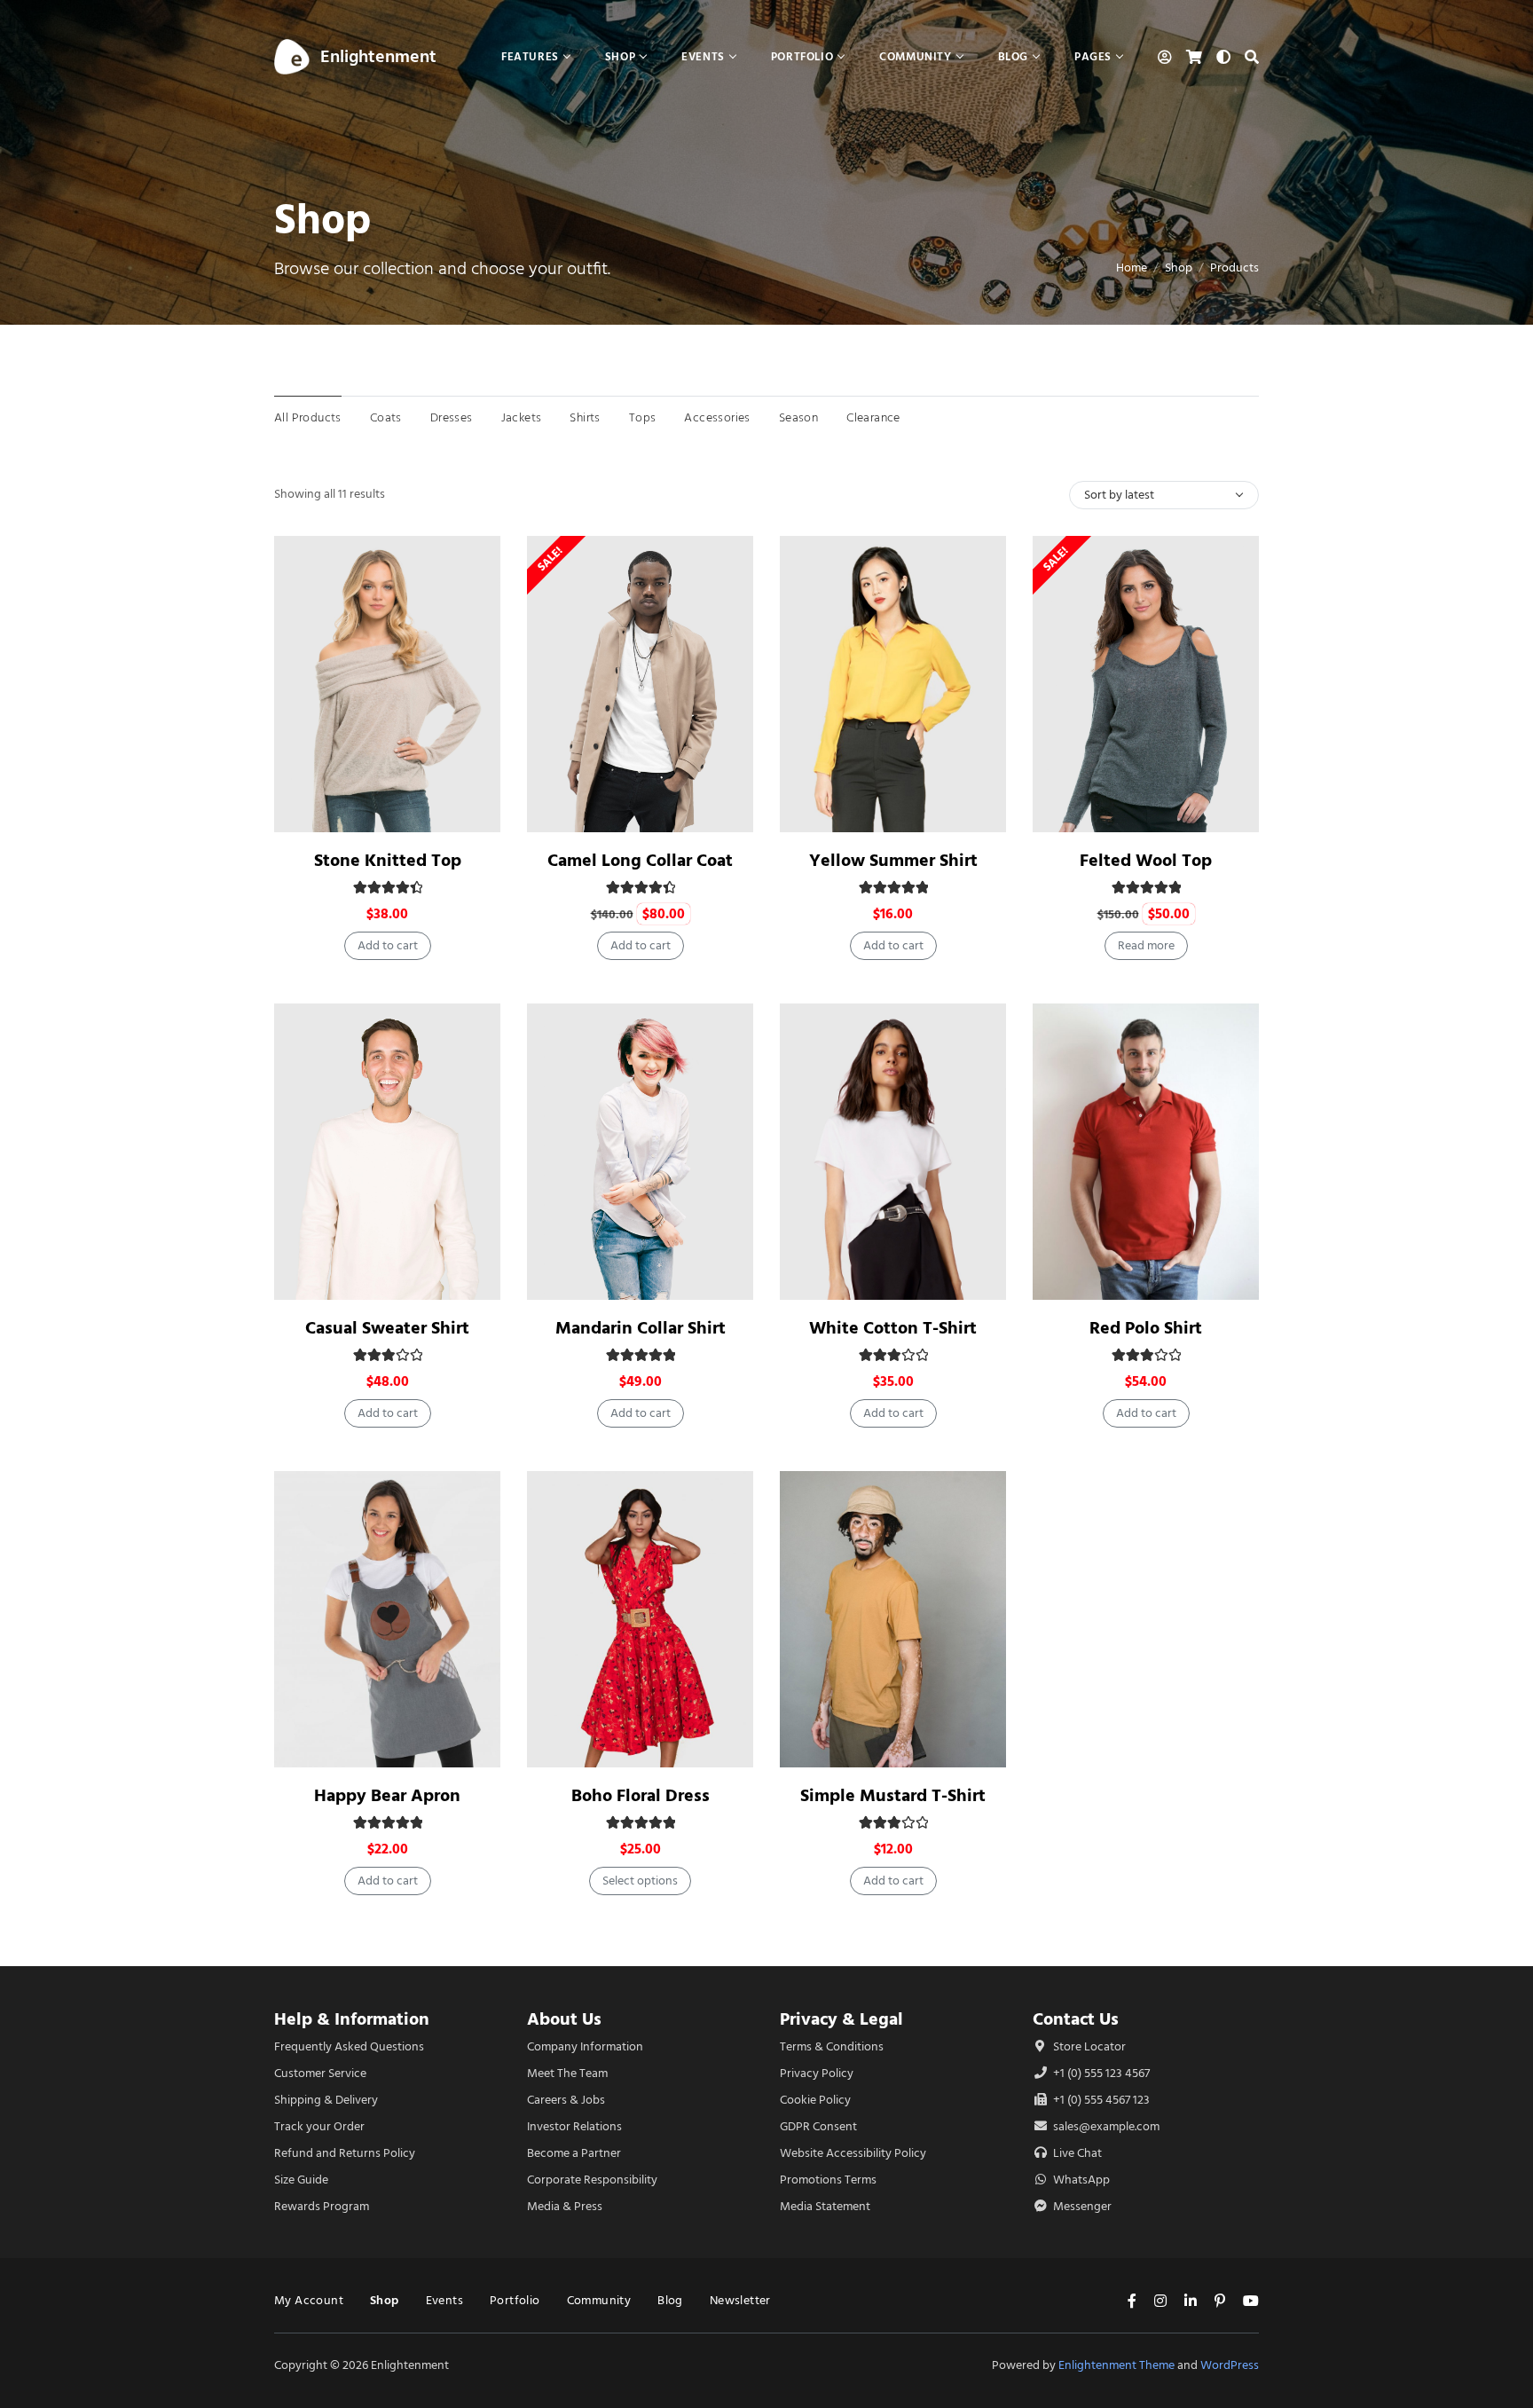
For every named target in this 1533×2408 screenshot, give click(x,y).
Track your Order (319, 2126)
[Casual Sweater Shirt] (387, 1152)
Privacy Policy (817, 2073)
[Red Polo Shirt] (1146, 1152)
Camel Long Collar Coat (640, 860)
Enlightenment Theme (1116, 2365)
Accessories (717, 417)
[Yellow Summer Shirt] (893, 684)
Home (1132, 268)
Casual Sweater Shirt (387, 1328)
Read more (1146, 945)
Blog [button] (1013, 56)
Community (599, 2300)
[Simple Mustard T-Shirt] (893, 1619)
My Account (309, 2300)
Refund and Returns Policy (345, 2153)
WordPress (1230, 2365)
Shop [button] (620, 56)
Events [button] (703, 56)
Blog (670, 2300)
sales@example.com (1106, 2126)
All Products (308, 417)
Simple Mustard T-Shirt (893, 1795)
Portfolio (515, 2300)
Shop (1179, 268)
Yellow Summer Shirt (893, 860)
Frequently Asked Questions (349, 2046)
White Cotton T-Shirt (893, 1328)
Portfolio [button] (802, 56)
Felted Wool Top (1146, 860)
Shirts (585, 417)
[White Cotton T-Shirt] (893, 1152)
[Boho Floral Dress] (640, 1619)
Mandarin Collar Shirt (641, 1328)
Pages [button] (1093, 56)
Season (798, 417)
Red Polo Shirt (1146, 1328)
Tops (643, 417)
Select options (640, 1881)
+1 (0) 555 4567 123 (1100, 2100)
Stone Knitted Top (388, 860)
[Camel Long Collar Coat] (640, 684)
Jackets (522, 417)
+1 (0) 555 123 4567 (1100, 2073)
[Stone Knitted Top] (387, 684)
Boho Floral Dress (641, 1795)
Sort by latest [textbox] (1119, 495)
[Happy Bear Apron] (387, 1619)
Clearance (873, 417)
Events (444, 2300)
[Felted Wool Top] (1146, 684)
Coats (386, 417)
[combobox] (1164, 495)
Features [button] (530, 56)
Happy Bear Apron (387, 1795)
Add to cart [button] (388, 945)
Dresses (452, 417)
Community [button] (915, 56)
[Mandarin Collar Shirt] (640, 1152)
